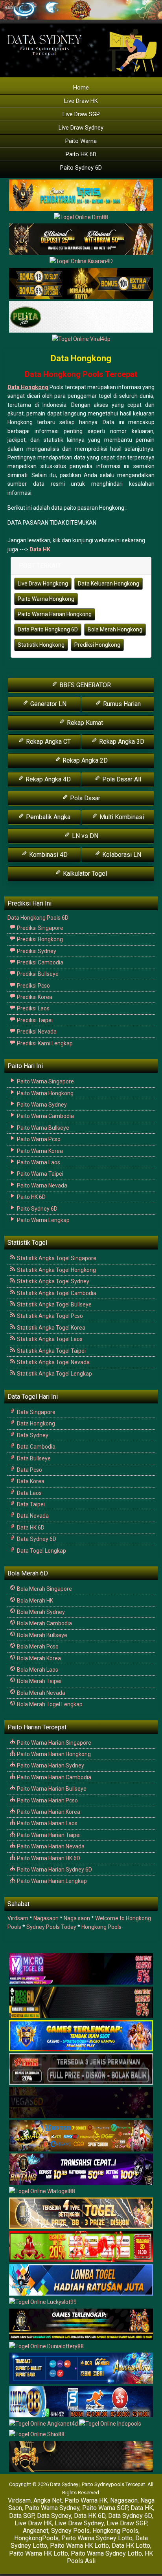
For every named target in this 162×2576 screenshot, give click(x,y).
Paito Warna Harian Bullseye (51, 1789)
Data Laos (29, 1493)
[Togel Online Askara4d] (81, 2136)
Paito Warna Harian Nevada (50, 1846)
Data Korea (30, 1481)
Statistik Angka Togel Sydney (52, 1281)
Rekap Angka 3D (121, 742)
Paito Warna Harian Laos (47, 1823)
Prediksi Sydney (36, 951)
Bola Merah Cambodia (44, 1623)
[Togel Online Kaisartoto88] (81, 2247)
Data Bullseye (33, 1458)
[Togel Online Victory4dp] (81, 2036)
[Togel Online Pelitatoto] (81, 317)
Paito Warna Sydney (41, 1105)
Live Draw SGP (81, 114)
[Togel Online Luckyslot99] (43, 2303)
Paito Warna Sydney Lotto (97, 2538)
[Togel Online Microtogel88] (81, 1969)
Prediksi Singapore (40, 928)
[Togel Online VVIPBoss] (81, 196)
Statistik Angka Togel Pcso (49, 1316)
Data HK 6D (30, 1528)
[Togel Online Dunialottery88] (46, 2347)
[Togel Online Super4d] (81, 240)
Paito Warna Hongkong (46, 599)
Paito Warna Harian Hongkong (55, 614)
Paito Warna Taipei (40, 1174)
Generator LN (48, 704)
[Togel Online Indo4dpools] (81, 2280)
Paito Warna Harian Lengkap (51, 1881)
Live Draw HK (81, 101)
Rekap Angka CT (48, 742)
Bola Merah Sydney (40, 1612)
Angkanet (36, 2531)
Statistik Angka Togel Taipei (51, 1351)
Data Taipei (30, 1504)
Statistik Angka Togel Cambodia (56, 1293)
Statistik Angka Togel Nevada (53, 1362)
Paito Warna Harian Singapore (53, 1743)
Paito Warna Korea (39, 1151)
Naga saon (77, 1918)
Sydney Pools (70, 2531)
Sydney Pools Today (51, 1927)
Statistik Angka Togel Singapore (56, 1258)
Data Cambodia (36, 1447)
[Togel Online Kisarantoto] (81, 284)
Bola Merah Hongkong (115, 629)
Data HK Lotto (131, 2546)
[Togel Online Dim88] (81, 218)
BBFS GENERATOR (84, 685)
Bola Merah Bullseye (41, 1635)
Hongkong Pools (101, 1927)
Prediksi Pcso (33, 986)
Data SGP (22, 2516)
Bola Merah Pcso (37, 1647)
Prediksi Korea (34, 997)
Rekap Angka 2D (84, 760)
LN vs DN (84, 836)
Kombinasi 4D (48, 855)
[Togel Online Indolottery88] (81, 2402)
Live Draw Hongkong (43, 584)
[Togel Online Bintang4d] (81, 2170)
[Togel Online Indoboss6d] (81, 2003)
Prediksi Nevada (36, 1032)
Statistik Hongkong (41, 645)
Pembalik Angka (47, 817)
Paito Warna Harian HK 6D (48, 1858)
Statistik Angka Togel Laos (49, 1339)
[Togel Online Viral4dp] (81, 339)
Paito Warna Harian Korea (48, 1812)
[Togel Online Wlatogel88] (42, 2192)
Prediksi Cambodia (40, 962)
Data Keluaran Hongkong (109, 584)
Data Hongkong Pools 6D (38, 918)
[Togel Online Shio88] (37, 2435)
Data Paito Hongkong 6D (48, 629)
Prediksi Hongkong (97, 645)
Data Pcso (29, 1470)
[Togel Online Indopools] (110, 2424)
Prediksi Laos (33, 1008)
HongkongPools (36, 2538)
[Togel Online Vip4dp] (81, 2325)
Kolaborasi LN (121, 855)
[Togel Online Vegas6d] (81, 2103)
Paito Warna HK (86, 2500)
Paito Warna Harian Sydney (50, 1766)
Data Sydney (32, 1435)
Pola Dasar (84, 798)
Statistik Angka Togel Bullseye (54, 1304)
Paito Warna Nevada (41, 1186)
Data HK (40, 549)
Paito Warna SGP (105, 2508)
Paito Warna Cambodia (45, 1116)
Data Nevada (32, 1516)
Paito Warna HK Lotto (79, 2546)
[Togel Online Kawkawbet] (81, 2069)
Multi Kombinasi (121, 817)
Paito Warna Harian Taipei (48, 1835)
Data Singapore (36, 1412)
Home (81, 88)
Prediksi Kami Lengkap (44, 1043)
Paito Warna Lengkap (43, 1220)
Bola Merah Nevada (40, 1693)
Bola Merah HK (34, 1601)
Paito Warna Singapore (45, 1081)
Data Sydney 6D (36, 1539)
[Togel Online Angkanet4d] (44, 2424)
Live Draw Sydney (81, 128)
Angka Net (48, 2500)
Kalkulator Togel (84, 874)
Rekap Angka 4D (47, 779)
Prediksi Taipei (34, 1020)
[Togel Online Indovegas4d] (81, 2457)
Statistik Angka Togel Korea (51, 1328)
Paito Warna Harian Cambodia (53, 1777)
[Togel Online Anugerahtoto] (81, 2369)
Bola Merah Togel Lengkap (49, 1704)
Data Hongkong (81, 358)
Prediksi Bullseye (37, 974)
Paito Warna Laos (38, 1162)
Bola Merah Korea (38, 1658)
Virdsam (18, 1918)
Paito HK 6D (81, 154)
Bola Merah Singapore (44, 1589)
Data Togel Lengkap (41, 1551)
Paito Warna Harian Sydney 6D (54, 1870)
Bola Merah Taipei (39, 1681)
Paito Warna (81, 141)
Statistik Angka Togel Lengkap (54, 1374)
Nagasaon (46, 1918)
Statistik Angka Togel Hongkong (56, 1270)
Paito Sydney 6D (81, 168)
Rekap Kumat (84, 723)
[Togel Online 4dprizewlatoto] (81, 2214)
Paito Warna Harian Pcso (47, 1800)
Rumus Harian (121, 704)
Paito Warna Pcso (38, 1139)
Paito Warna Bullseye (42, 1128)
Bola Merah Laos (37, 1670)
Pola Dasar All (121, 779)
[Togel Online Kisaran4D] (81, 262)
